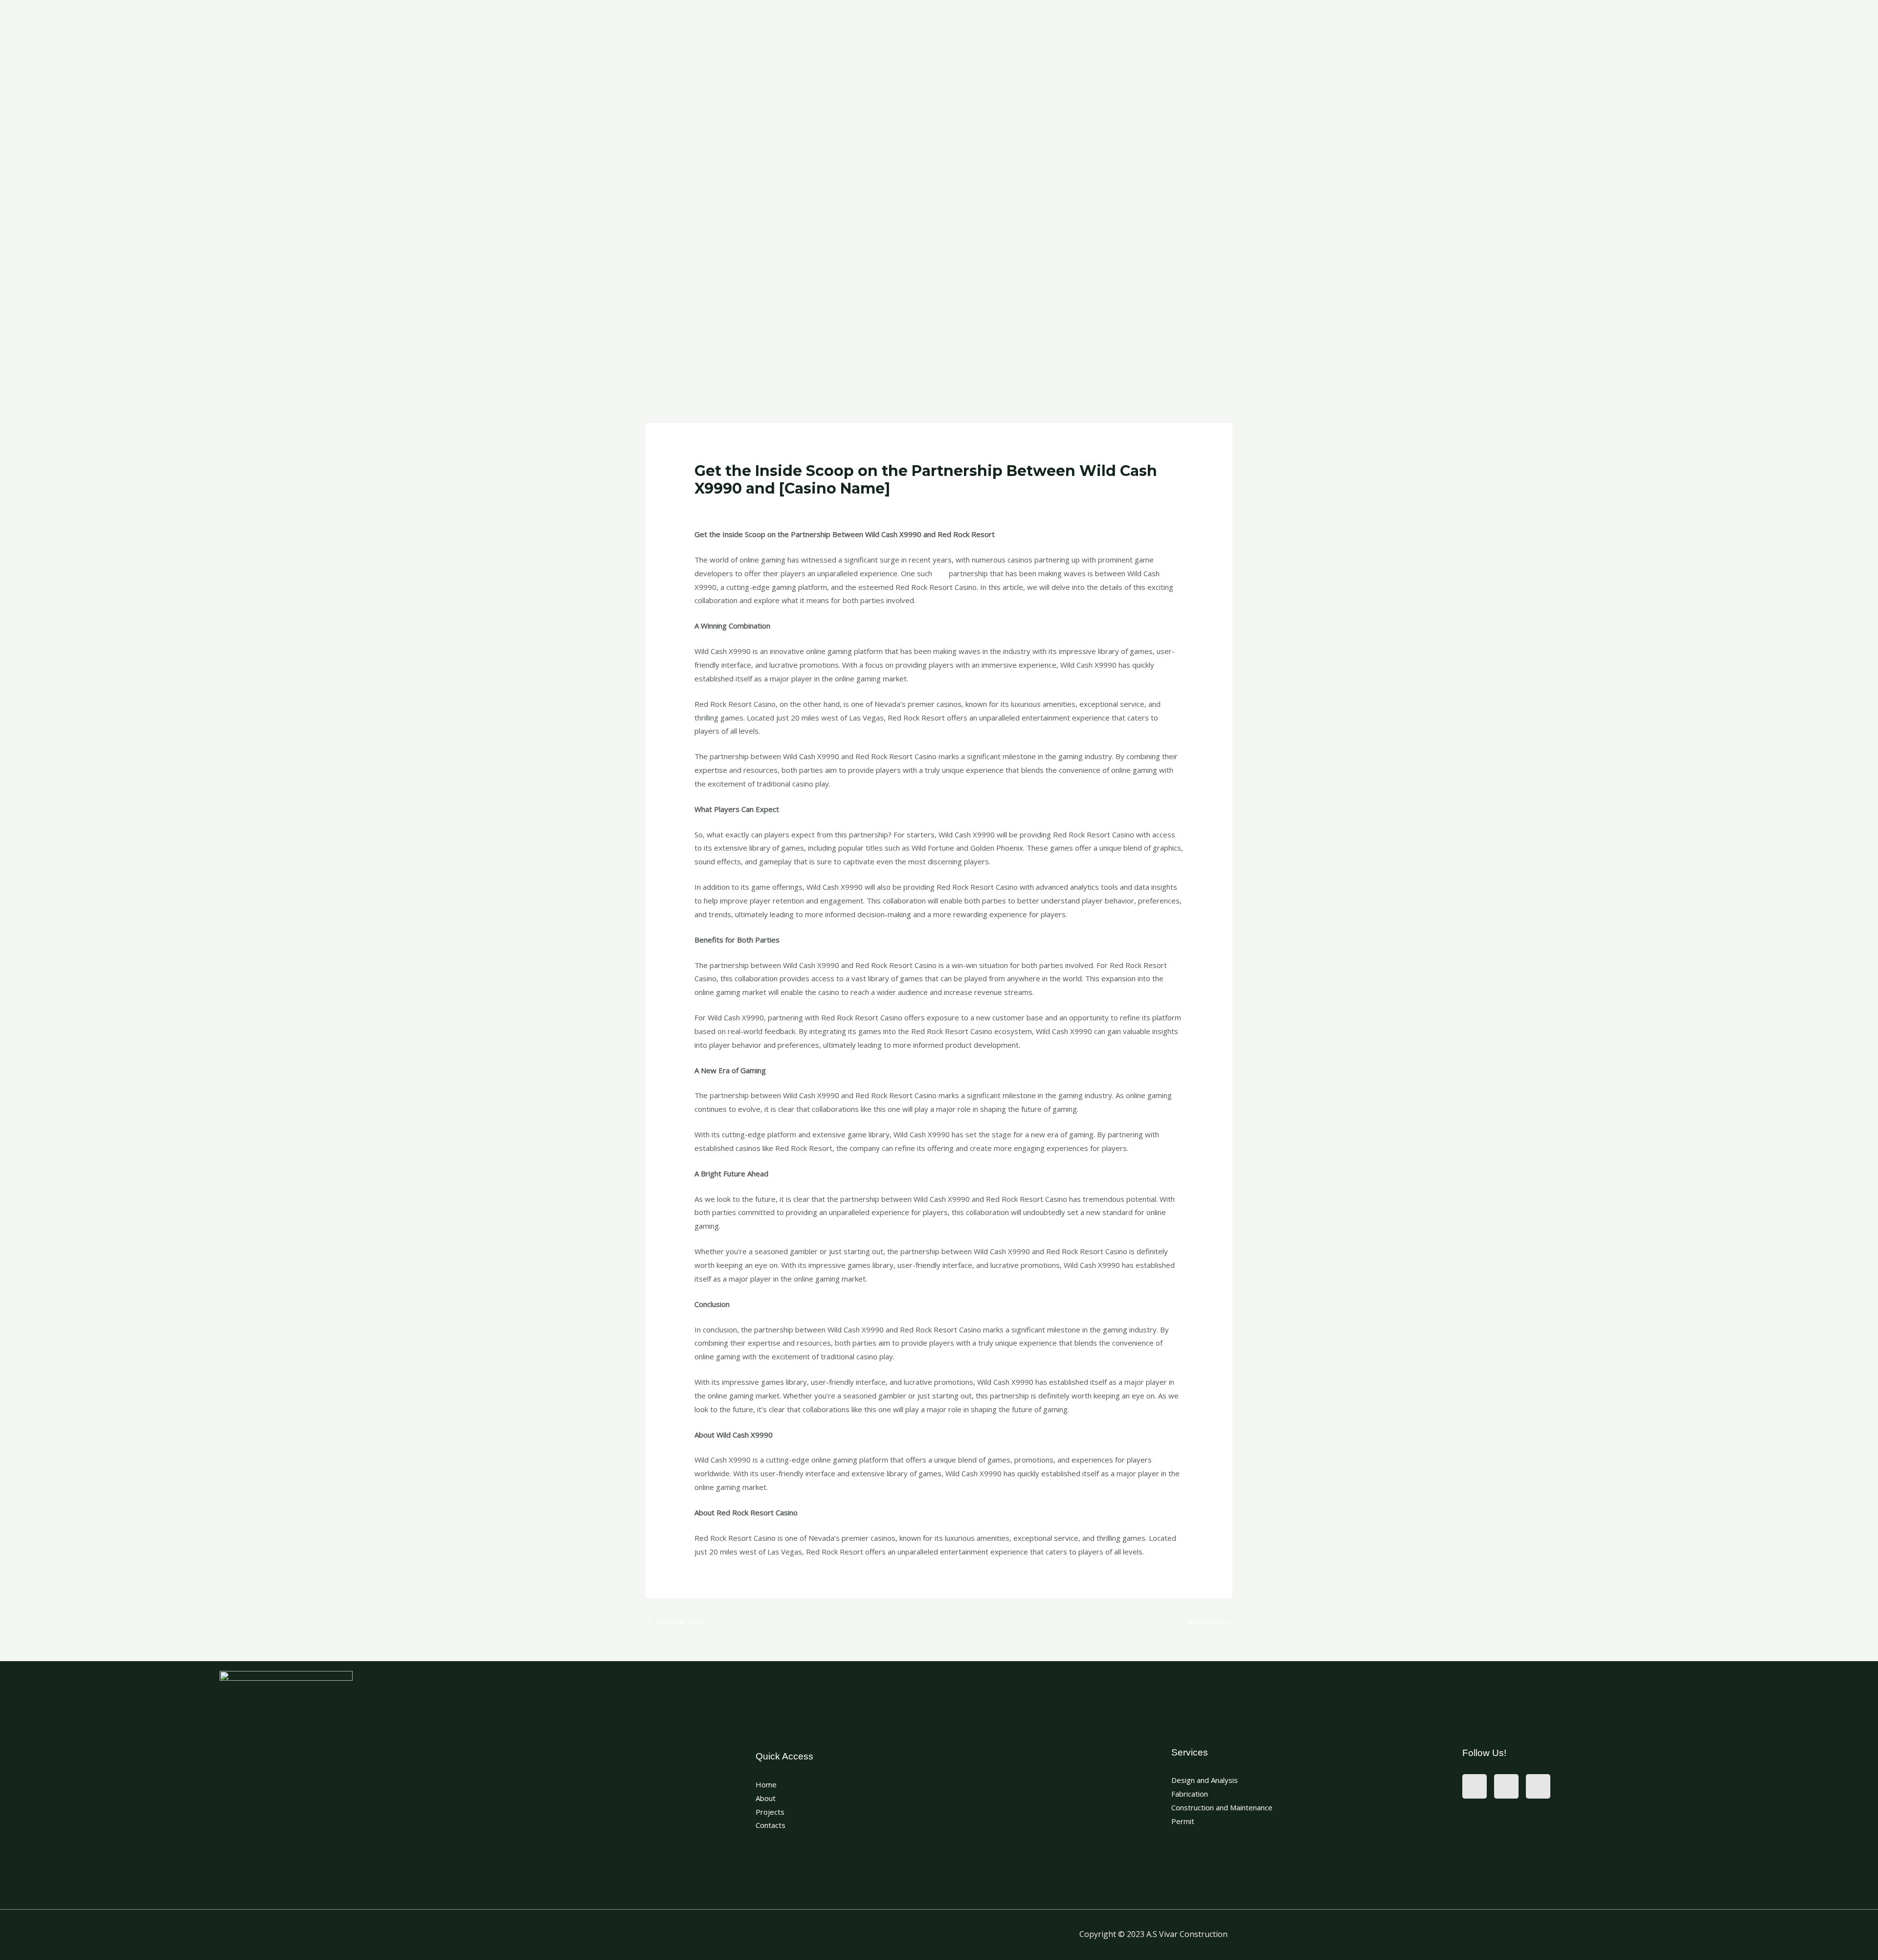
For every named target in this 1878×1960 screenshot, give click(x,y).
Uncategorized (724, 507)
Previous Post (675, 1622)
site (940, 573)
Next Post (1209, 1622)
